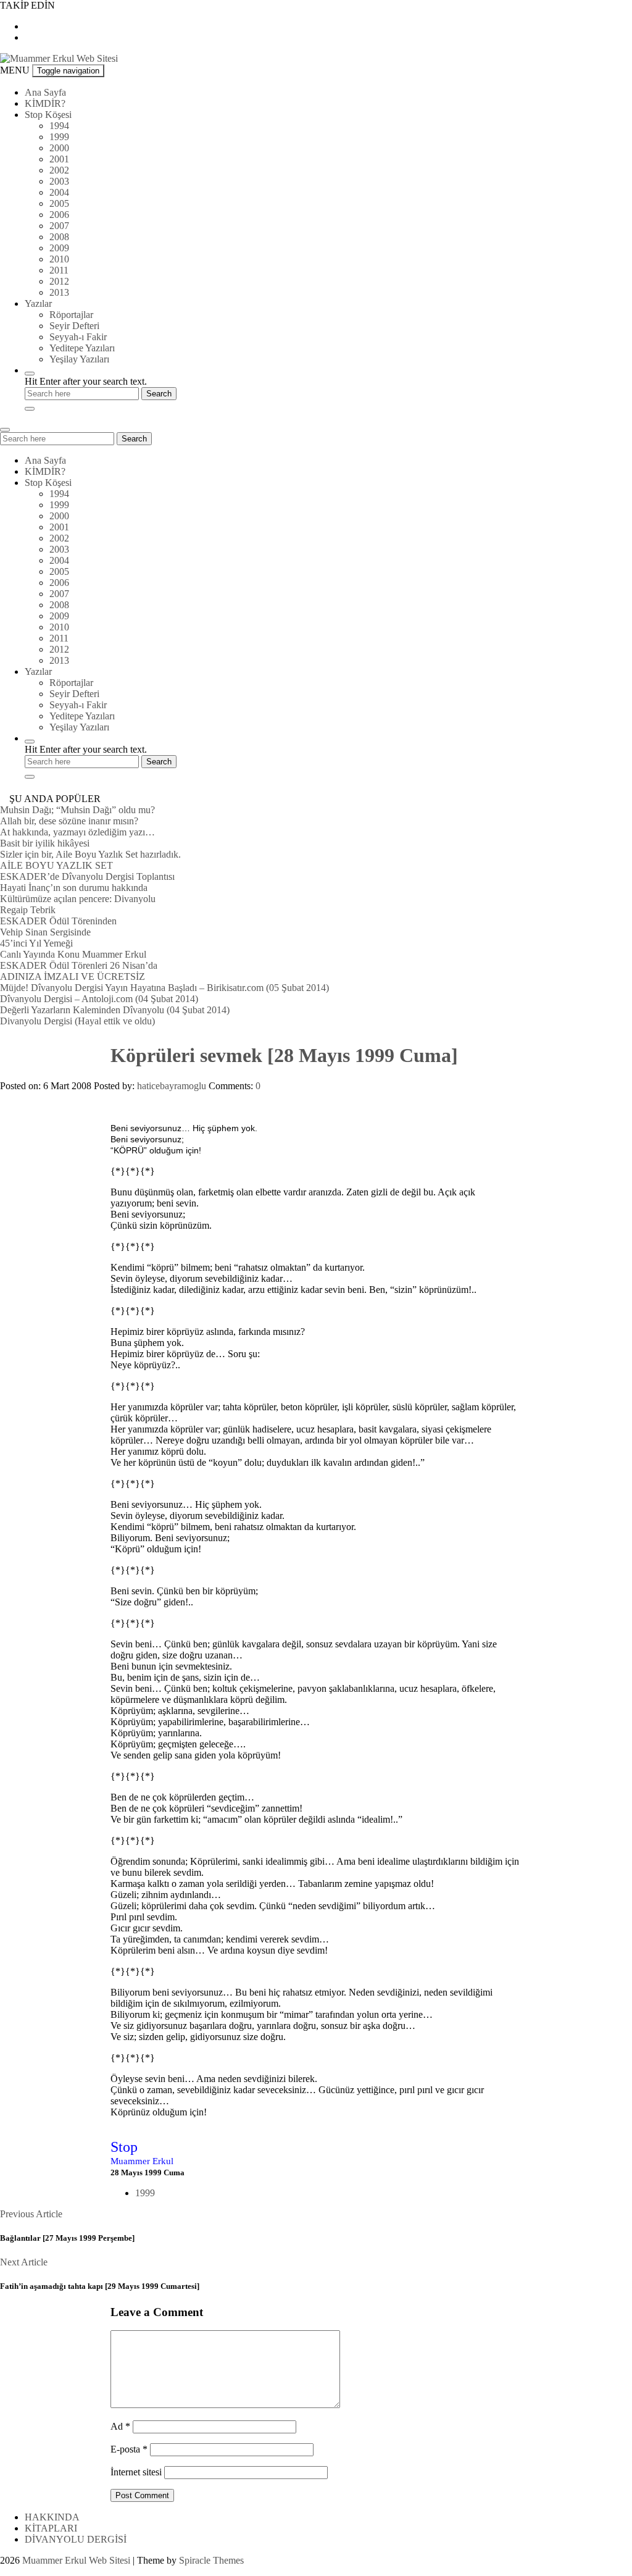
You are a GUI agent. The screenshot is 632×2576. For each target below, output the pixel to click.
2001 (59, 159)
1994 (59, 126)
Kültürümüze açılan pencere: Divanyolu (78, 899)
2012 (59, 281)
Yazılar (38, 303)
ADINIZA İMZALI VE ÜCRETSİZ (73, 976)
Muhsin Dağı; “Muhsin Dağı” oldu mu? (77, 810)
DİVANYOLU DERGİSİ (76, 2539)
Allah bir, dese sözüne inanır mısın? (69, 821)
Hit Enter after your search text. (86, 381)
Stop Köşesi (48, 115)
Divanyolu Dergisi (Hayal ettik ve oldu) (77, 1021)
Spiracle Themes (211, 2560)
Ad (120, 2426)
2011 (59, 270)
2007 (59, 226)
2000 (59, 148)
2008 (59, 237)
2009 (59, 248)
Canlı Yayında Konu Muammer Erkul (73, 954)
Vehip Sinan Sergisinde (45, 932)
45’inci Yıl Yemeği (36, 943)
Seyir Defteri (74, 326)
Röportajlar (71, 315)
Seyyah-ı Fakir (78, 337)
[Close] (30, 409)
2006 (59, 215)
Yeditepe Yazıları (82, 348)
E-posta (129, 2449)
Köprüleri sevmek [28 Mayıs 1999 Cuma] (284, 1055)
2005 (59, 203)
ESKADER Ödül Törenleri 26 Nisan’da (79, 965)
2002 (59, 170)
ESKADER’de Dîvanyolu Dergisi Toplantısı (87, 876)
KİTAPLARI (51, 2528)
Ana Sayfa (45, 92)
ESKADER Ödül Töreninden (58, 921)
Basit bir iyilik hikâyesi (45, 843)
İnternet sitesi (136, 2472)
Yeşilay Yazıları (79, 359)
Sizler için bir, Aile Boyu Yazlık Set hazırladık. (90, 854)
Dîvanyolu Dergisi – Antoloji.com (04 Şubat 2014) (99, 999)
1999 (59, 137)
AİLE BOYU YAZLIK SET (56, 865)
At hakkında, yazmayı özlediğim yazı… (77, 832)
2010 (59, 259)
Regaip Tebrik (28, 910)
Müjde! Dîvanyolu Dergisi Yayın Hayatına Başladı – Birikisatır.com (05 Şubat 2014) (164, 988)
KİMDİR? (45, 103)
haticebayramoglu (172, 1086)
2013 (59, 292)
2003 (59, 181)
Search (134, 439)
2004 (59, 192)
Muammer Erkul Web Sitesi (76, 2560)
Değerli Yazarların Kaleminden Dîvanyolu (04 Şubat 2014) (115, 1010)
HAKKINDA (52, 2517)
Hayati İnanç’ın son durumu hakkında (74, 888)
